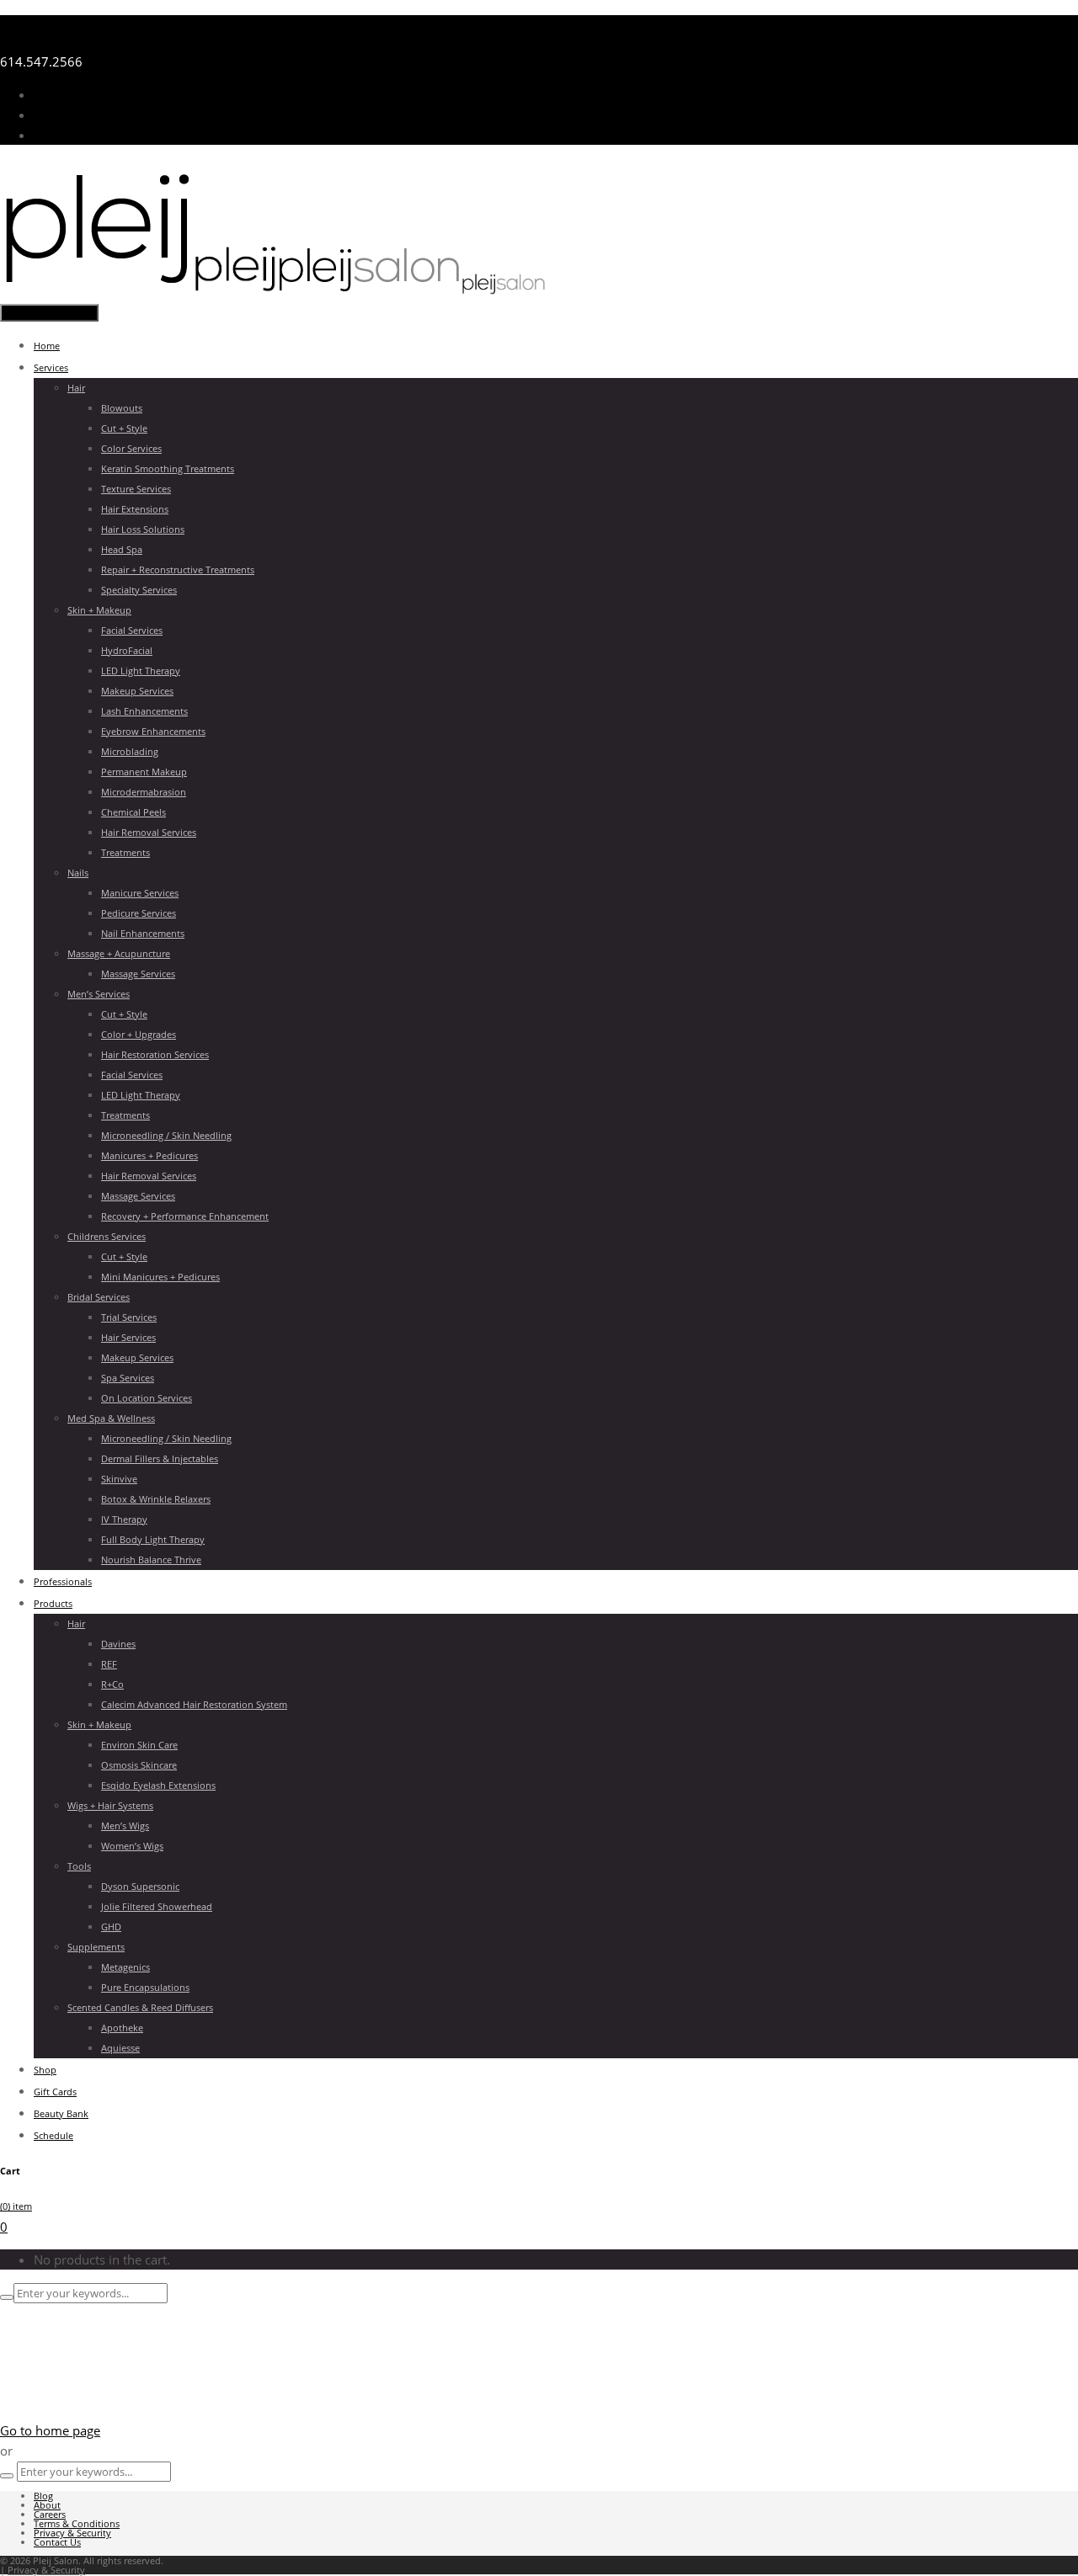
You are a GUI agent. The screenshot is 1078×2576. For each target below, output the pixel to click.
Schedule (53, 2135)
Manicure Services (140, 893)
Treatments (125, 852)
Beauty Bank (61, 2113)
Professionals (63, 1581)
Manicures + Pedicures (149, 1155)
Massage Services (138, 974)
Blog (43, 2496)
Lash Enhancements (144, 711)
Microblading (130, 751)
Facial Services (132, 630)
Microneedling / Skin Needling (166, 1135)
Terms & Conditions (77, 2523)
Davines (118, 1644)
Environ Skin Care (139, 1745)
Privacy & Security (72, 2533)
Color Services (131, 448)
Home (47, 346)
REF (109, 1664)
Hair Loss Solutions (143, 529)
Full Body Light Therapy (153, 1539)
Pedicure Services (139, 913)
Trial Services (129, 1317)
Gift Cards (55, 2092)
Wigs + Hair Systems (110, 1805)
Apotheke (122, 2028)
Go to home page (50, 2430)
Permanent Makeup (144, 772)
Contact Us (65, 135)
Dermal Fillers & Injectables (160, 1458)
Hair (76, 388)
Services (51, 367)
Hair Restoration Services (155, 1054)
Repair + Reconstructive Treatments (178, 569)
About (47, 2505)
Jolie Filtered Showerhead (157, 1906)
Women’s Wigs (132, 1846)
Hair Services (128, 1337)
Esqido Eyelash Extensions (158, 1785)
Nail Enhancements (143, 933)
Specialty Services (139, 590)
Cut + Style (124, 428)
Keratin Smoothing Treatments (168, 468)
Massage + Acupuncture (119, 953)
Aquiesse (120, 2048)
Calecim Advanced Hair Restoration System (194, 1704)
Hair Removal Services (149, 832)
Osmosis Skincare (139, 1765)
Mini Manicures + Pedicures (160, 1277)
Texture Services (136, 489)
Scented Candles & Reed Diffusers (140, 2007)
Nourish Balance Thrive (151, 1559)
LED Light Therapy (141, 671)
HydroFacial (127, 650)
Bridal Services (99, 1297)
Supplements (96, 1947)
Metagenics (125, 1967)
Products (53, 1603)
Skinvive (119, 1479)
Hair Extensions (135, 509)
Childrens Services (107, 1236)
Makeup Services (137, 691)
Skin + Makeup (99, 610)
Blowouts (122, 408)
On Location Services (147, 1398)
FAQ (46, 114)
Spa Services (128, 1378)
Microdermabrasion (144, 792)
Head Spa (122, 549)
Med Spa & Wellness (111, 1418)
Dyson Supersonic (140, 1886)
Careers (50, 2514)
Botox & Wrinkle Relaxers (156, 1499)
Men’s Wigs (125, 1826)
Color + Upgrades (139, 1034)
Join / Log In (68, 94)
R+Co (112, 1684)
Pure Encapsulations (145, 1987)
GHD (111, 1927)
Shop (45, 2070)
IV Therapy (124, 1519)
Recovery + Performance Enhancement (185, 1216)
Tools (79, 1866)
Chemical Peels (133, 812)
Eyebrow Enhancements (153, 731)
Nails (78, 873)
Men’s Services (99, 994)
